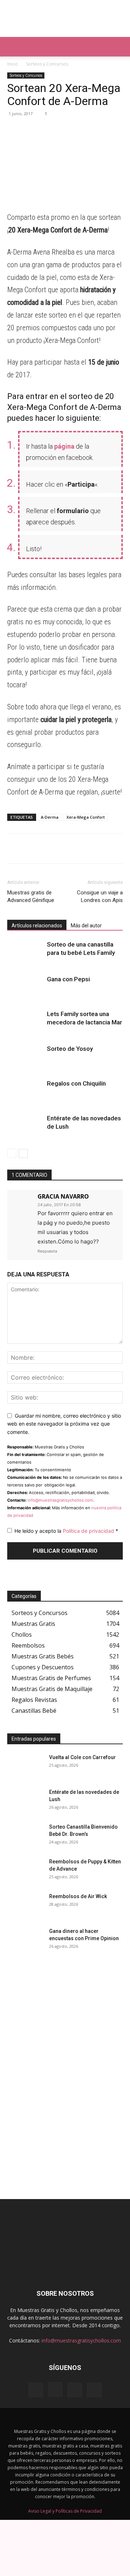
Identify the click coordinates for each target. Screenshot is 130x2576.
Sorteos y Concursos (47, 64)
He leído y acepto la (66, 1531)
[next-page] (23, 1153)
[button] (12, 47)
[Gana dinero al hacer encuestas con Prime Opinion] (25, 1940)
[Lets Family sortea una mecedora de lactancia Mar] (25, 1022)
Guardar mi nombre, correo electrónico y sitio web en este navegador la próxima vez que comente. (64, 1424)
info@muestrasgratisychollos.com (60, 1500)
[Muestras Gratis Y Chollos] (65, 18)
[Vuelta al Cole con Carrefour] (25, 1766)
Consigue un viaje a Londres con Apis (100, 896)
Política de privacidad (89, 1531)
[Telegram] (31, 130)
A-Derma (50, 817)
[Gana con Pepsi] (25, 988)
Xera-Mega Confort (86, 817)
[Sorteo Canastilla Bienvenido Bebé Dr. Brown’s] (25, 1836)
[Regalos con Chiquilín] (25, 1092)
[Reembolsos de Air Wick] (25, 1905)
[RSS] (75, 2390)
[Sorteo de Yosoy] (25, 1057)
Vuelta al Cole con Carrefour (83, 1757)
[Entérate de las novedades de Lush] (25, 1127)
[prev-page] (12, 1153)
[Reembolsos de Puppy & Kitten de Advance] (25, 1871)
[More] (81, 130)
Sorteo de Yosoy (70, 1049)
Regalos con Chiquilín (76, 1083)
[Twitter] (64, 130)
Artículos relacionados (37, 926)
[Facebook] (48, 130)
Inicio (13, 64)
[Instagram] (55, 2390)
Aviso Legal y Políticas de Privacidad (65, 2511)
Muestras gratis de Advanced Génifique (31, 896)
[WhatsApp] (14, 130)
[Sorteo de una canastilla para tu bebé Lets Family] (25, 953)
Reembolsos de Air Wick (78, 1896)
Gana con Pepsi (68, 979)
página (64, 446)
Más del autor (86, 926)
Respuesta (47, 1251)
